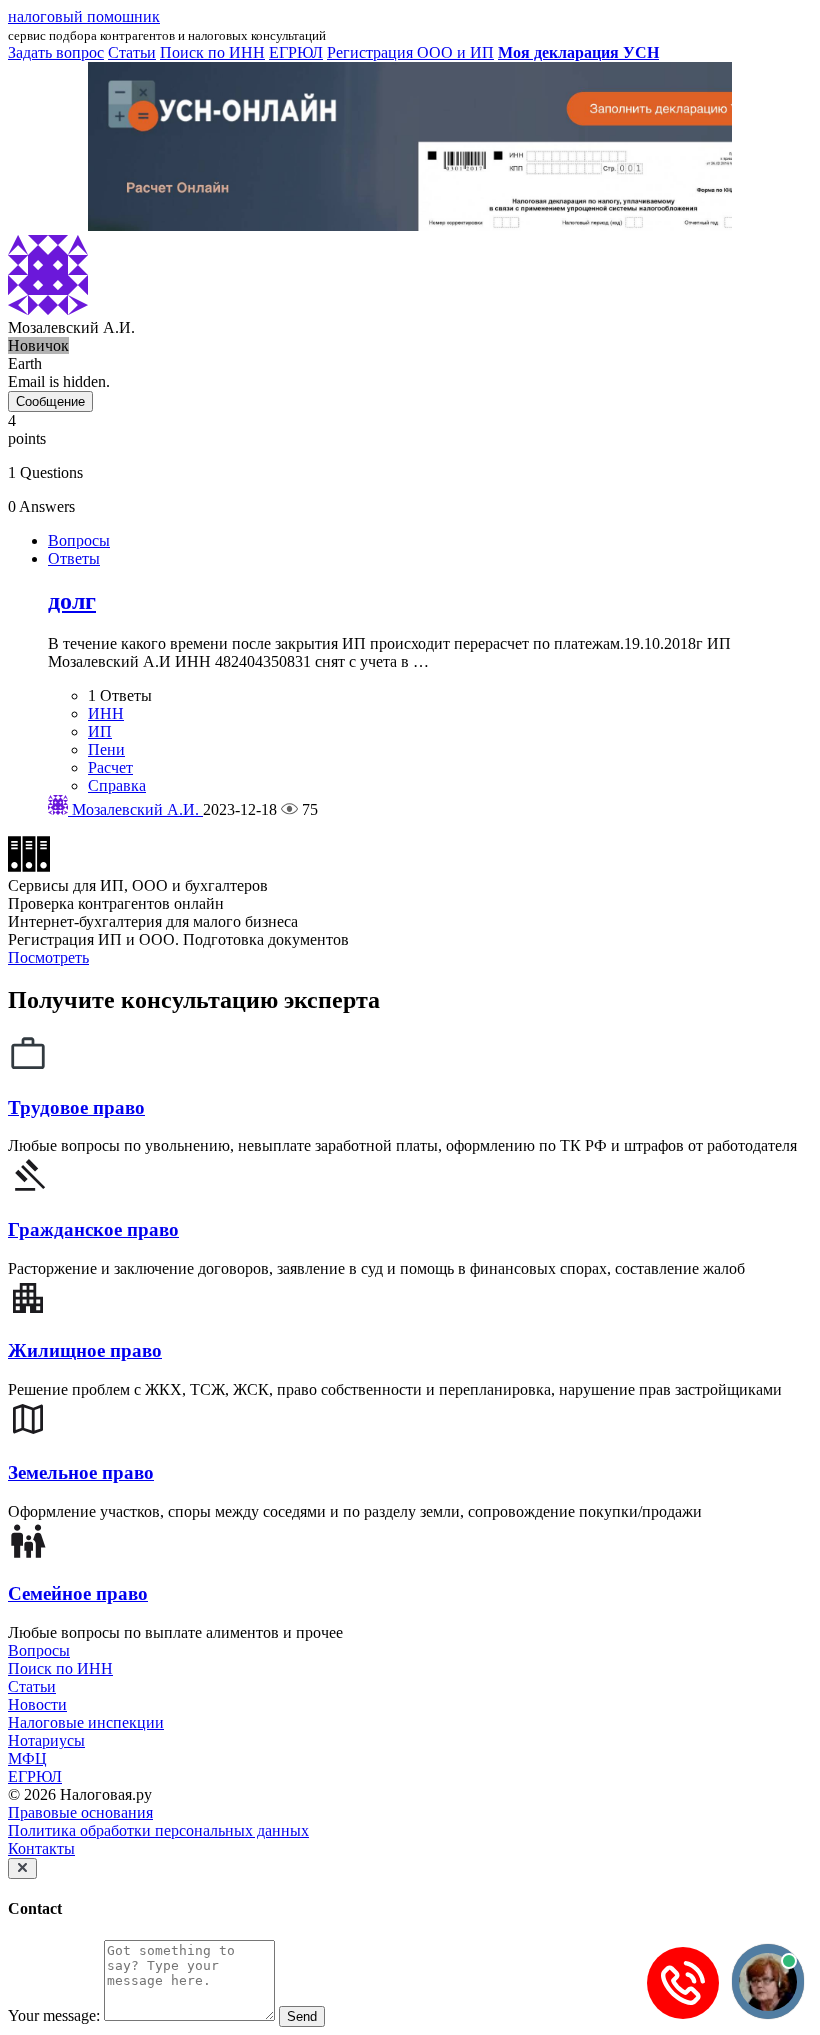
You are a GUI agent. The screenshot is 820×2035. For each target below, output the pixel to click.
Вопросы (79, 540)
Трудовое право (76, 1107)
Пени (106, 749)
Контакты (41, 1848)
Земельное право (81, 1472)
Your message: (54, 2015)
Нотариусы (46, 1740)
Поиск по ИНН (60, 1668)
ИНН (106, 713)
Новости (37, 1704)
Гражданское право (93, 1229)
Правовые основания (80, 1812)
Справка (117, 785)
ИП (100, 731)
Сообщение (50, 401)
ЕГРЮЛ (35, 1776)
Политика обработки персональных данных (158, 1830)
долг (72, 601)
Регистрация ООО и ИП (410, 52)
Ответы (74, 558)
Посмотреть (48, 957)
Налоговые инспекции (86, 1722)
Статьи (32, 1686)
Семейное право (78, 1593)
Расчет (110, 767)
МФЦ (27, 1758)
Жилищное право (85, 1350)
